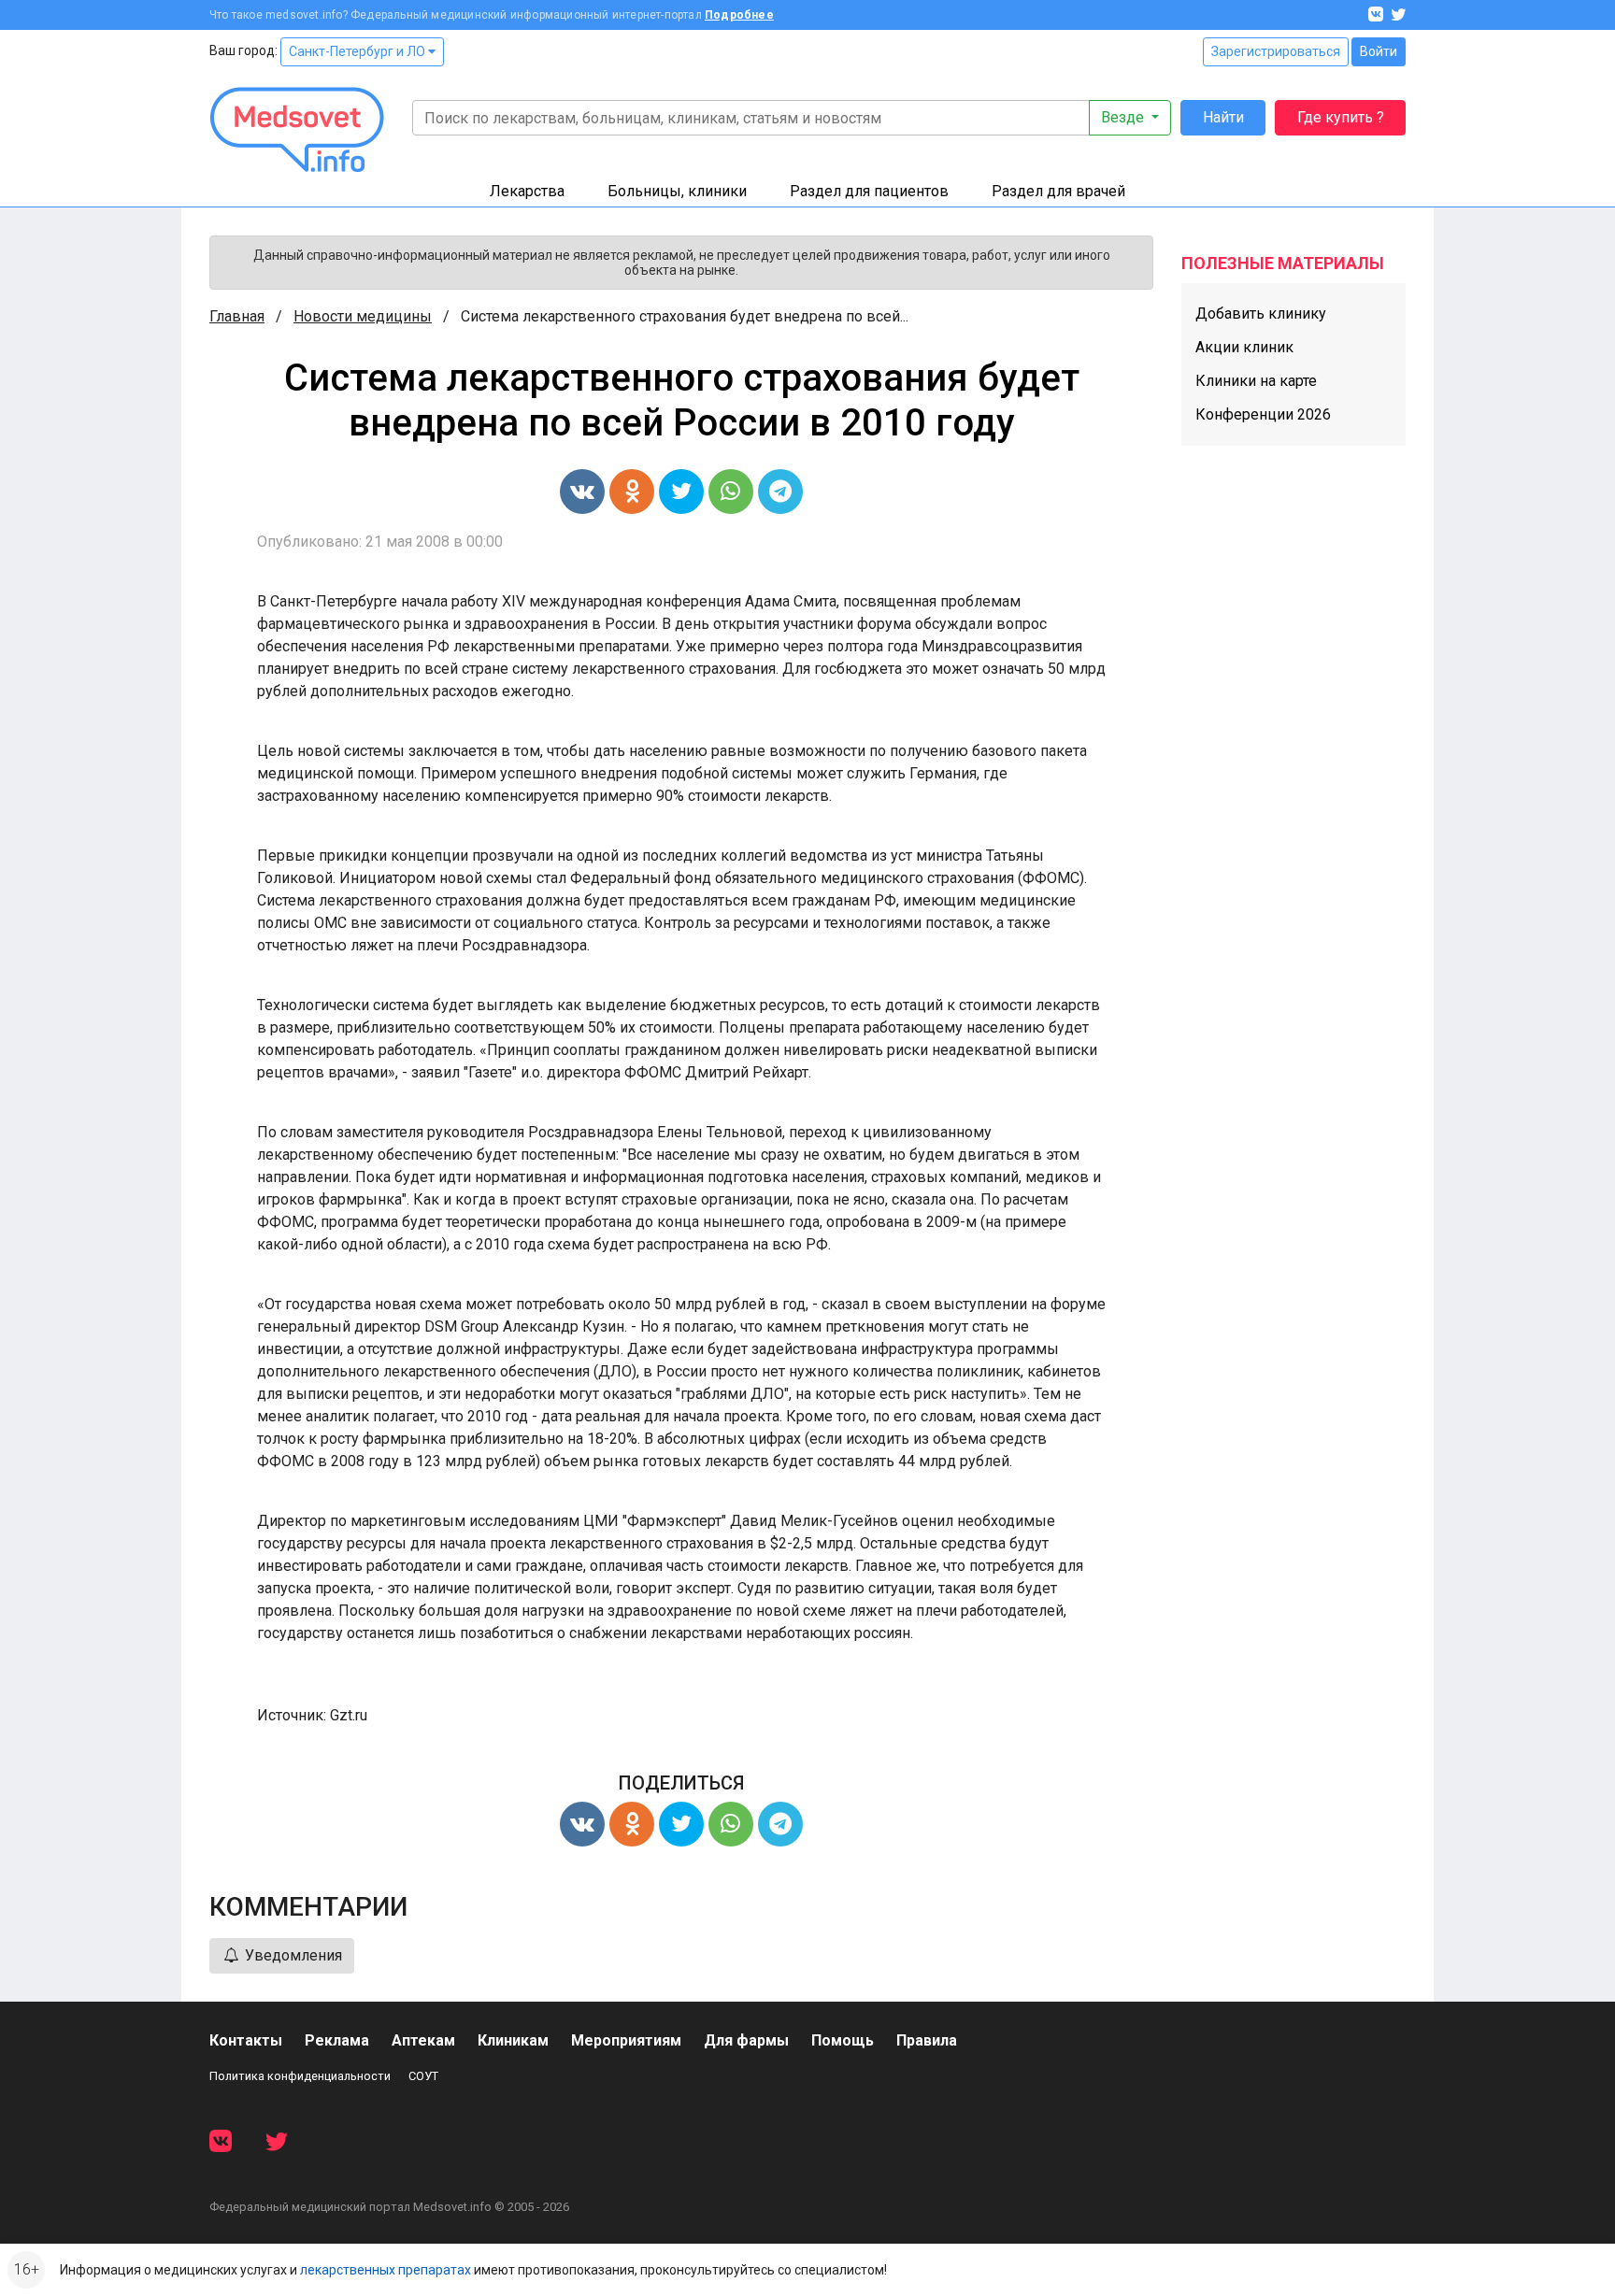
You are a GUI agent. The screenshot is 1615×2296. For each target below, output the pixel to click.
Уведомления (292, 1955)
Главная (237, 316)
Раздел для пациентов (869, 191)
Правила (927, 2040)
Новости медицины (363, 316)
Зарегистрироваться (1276, 51)
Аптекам (423, 2040)
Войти (1379, 51)
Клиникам (513, 2040)
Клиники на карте (1256, 381)
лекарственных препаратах (386, 2270)
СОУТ (423, 2076)
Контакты (246, 2040)
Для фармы (746, 2040)
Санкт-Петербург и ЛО (358, 51)
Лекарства (527, 191)
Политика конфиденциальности (300, 2076)
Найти (1223, 117)
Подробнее (739, 15)
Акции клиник (1244, 347)
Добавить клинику (1261, 314)
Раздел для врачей (1058, 191)
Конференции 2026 (1263, 414)
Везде (1124, 117)
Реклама (337, 2040)
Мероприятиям (626, 2040)
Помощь (843, 2040)
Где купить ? (1341, 117)
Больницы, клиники (677, 191)
